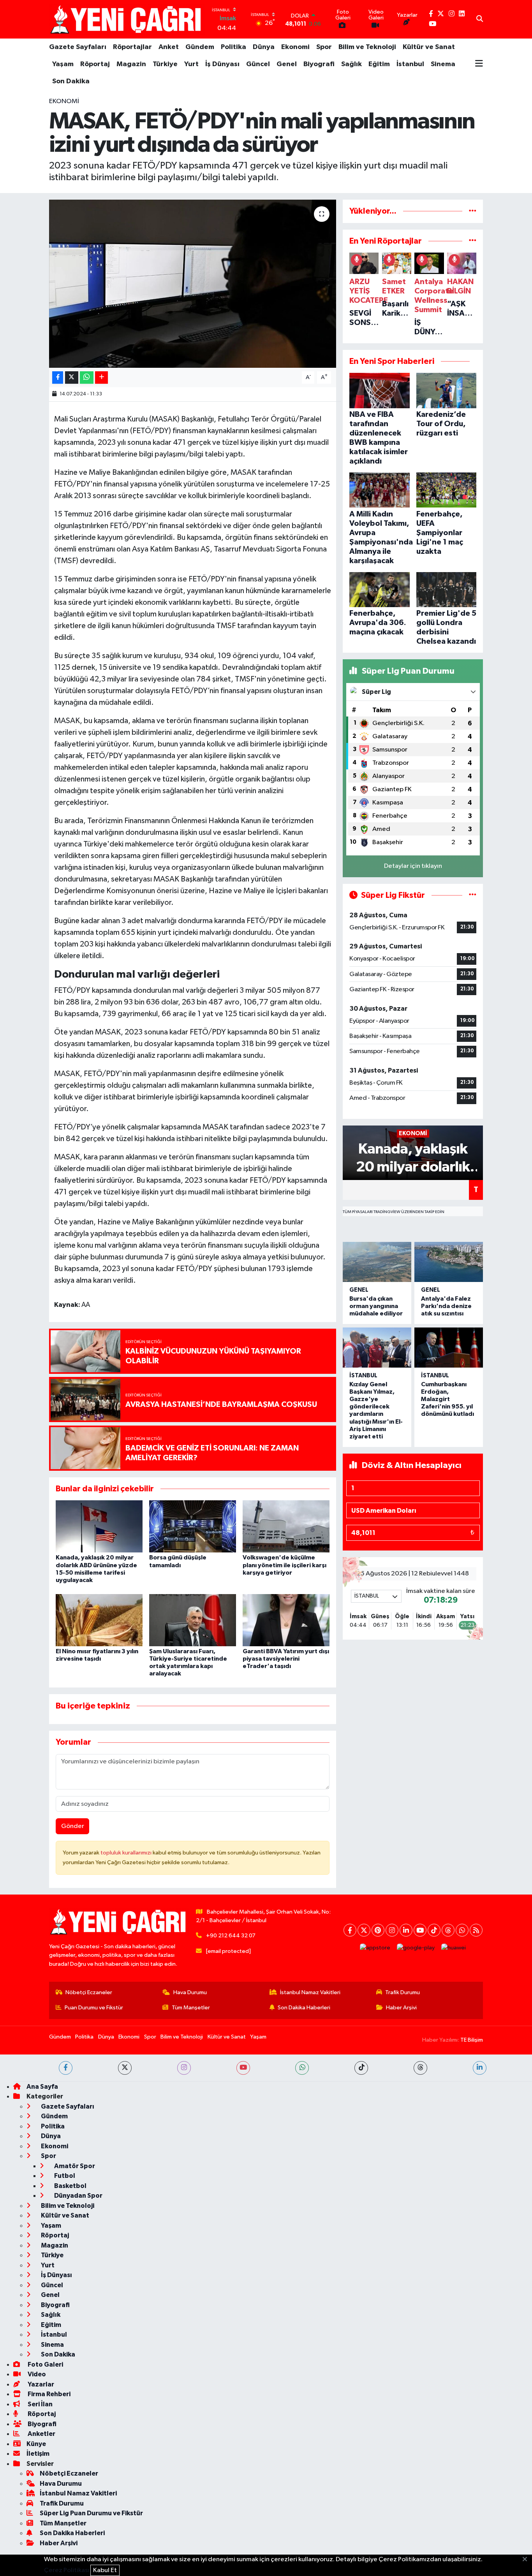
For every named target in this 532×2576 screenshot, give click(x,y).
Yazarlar (40, 2384)
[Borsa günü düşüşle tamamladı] (193, 1526)
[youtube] (243, 2068)
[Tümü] (473, 211)
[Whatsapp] (462, 1930)
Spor (324, 47)
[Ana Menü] (479, 64)
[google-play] (416, 1948)
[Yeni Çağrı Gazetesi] (127, 19)
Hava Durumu (190, 1992)
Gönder (73, 1826)
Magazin (131, 64)
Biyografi (319, 64)
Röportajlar (132, 47)
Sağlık (351, 64)
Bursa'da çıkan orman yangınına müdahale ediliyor (376, 1306)
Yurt (191, 64)
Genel (287, 64)
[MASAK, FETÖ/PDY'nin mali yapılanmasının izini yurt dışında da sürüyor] (193, 284)
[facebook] (66, 2068)
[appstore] (375, 1948)
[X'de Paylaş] (72, 378)
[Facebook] (350, 1930)
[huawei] (454, 1948)
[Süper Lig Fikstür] (473, 895)
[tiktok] (361, 2068)
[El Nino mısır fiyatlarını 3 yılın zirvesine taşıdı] (99, 1620)
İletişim (38, 2454)
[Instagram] (392, 1930)
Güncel (258, 64)
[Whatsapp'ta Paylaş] (87, 378)
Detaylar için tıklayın (413, 866)
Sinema (443, 64)
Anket (169, 47)
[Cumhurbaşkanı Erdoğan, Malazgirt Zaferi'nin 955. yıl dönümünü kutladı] (449, 1348)
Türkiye (165, 64)
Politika (233, 47)
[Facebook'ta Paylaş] (58, 378)
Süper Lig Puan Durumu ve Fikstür (91, 2513)
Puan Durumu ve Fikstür (94, 2008)
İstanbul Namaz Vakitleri (310, 1992)
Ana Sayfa (42, 2087)
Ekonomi (295, 47)
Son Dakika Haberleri (304, 2008)
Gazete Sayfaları (78, 47)
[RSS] (476, 1930)
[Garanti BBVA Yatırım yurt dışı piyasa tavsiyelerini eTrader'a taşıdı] (286, 1620)
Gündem (200, 47)
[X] (364, 1930)
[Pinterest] (378, 1930)
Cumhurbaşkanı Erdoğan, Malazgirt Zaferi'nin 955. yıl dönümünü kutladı (447, 1399)
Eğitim (379, 64)
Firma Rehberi (48, 2394)
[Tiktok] (434, 1930)
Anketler (41, 2434)
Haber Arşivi (401, 2008)
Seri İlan (40, 2404)
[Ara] (480, 19)
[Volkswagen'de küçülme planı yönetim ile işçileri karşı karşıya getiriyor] (286, 1526)
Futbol (64, 2176)
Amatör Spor (74, 2166)
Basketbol (70, 2186)
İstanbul (410, 64)
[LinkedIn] (406, 1930)
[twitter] (125, 2068)
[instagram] (184, 2068)
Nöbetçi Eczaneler (89, 1992)
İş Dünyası (222, 64)
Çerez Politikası (67, 2570)
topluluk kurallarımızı (127, 1853)
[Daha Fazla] (101, 378)
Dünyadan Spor (78, 2196)
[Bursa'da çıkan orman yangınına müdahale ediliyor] (377, 1262)
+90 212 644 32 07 (231, 1936)
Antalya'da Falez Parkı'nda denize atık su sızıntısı (446, 1306)
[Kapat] (527, 2560)
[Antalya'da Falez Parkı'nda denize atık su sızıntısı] (449, 1262)
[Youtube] (420, 1930)
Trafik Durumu (403, 1992)
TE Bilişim (472, 2040)
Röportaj (95, 64)
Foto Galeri (45, 2364)
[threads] (420, 2068)
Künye (36, 2444)
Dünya (264, 47)
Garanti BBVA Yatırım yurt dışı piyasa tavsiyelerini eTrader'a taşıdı (286, 1659)
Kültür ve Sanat (429, 47)
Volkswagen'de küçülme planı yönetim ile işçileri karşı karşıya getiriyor (284, 1565)
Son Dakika (71, 81)
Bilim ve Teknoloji (367, 47)
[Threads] (448, 1930)
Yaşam (63, 64)
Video (36, 2374)
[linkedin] (480, 2068)
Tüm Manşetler (191, 2008)
